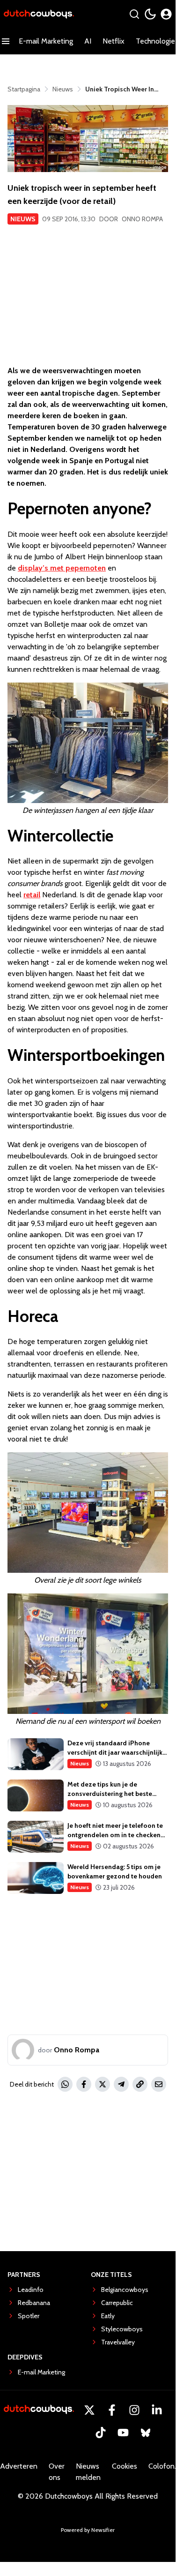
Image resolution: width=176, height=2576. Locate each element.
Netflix (114, 41)
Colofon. (162, 2466)
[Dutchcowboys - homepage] (39, 14)
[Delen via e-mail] (159, 2084)
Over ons (57, 2472)
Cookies (125, 2466)
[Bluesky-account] (146, 2433)
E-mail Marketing (46, 41)
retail (32, 895)
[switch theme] (150, 14)
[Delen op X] (103, 2084)
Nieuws (23, 219)
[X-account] (89, 2410)
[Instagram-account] (134, 2410)
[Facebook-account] (112, 2410)
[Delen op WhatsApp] (65, 2084)
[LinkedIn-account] (157, 2410)
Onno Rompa (142, 219)
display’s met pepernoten (62, 568)
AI (88, 41)
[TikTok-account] (101, 2433)
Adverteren (19, 2466)
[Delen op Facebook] (84, 2084)
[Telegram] (121, 2084)
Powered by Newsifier (88, 2530)
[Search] (134, 14)
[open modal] (166, 14)
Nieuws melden (88, 2472)
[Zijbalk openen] (6, 41)
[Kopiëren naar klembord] (140, 2084)
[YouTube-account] (123, 2433)
